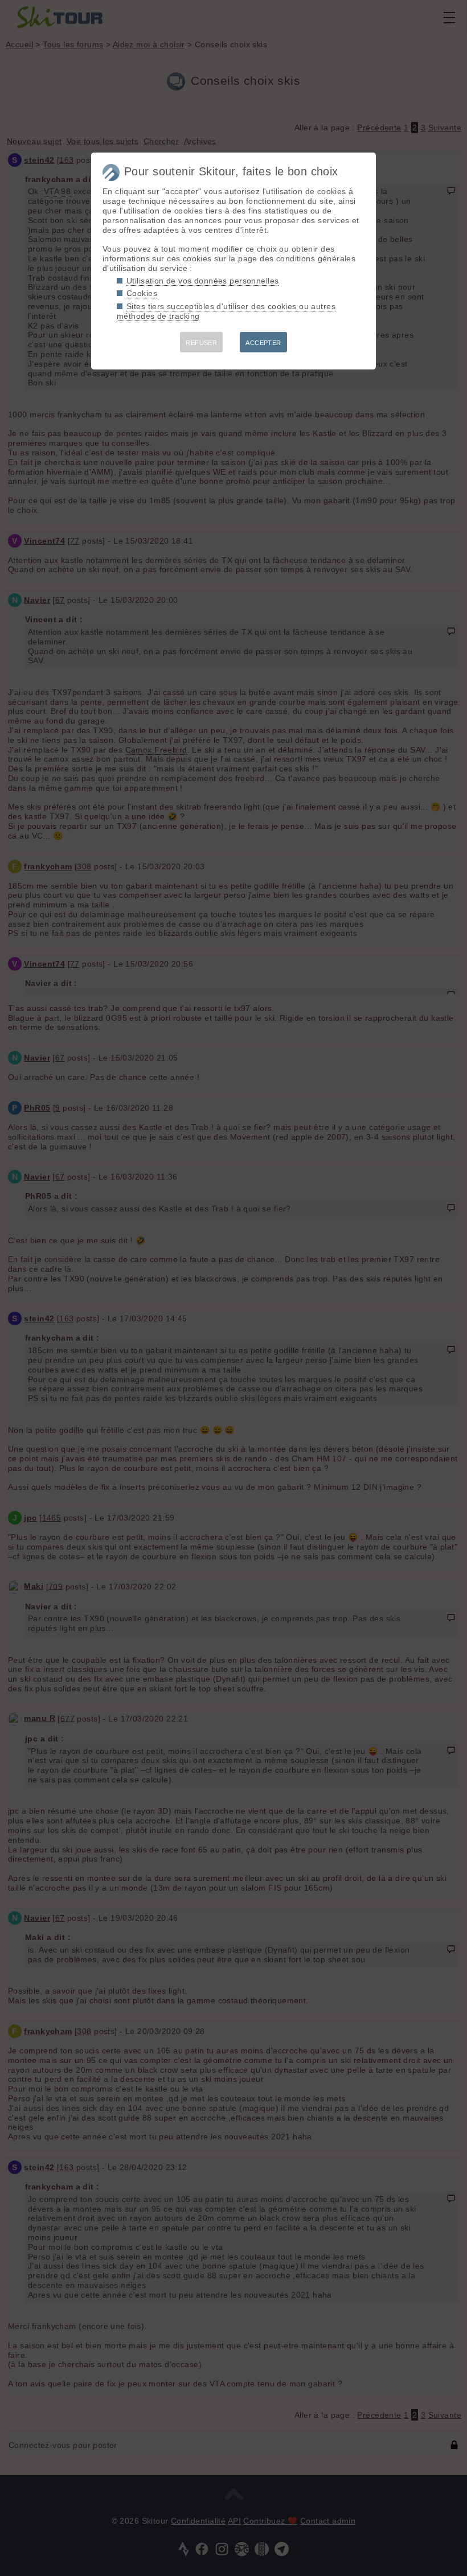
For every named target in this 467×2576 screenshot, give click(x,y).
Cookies (142, 293)
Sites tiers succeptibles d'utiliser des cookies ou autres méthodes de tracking (226, 311)
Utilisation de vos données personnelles (202, 281)
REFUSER (201, 343)
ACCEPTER (263, 343)
